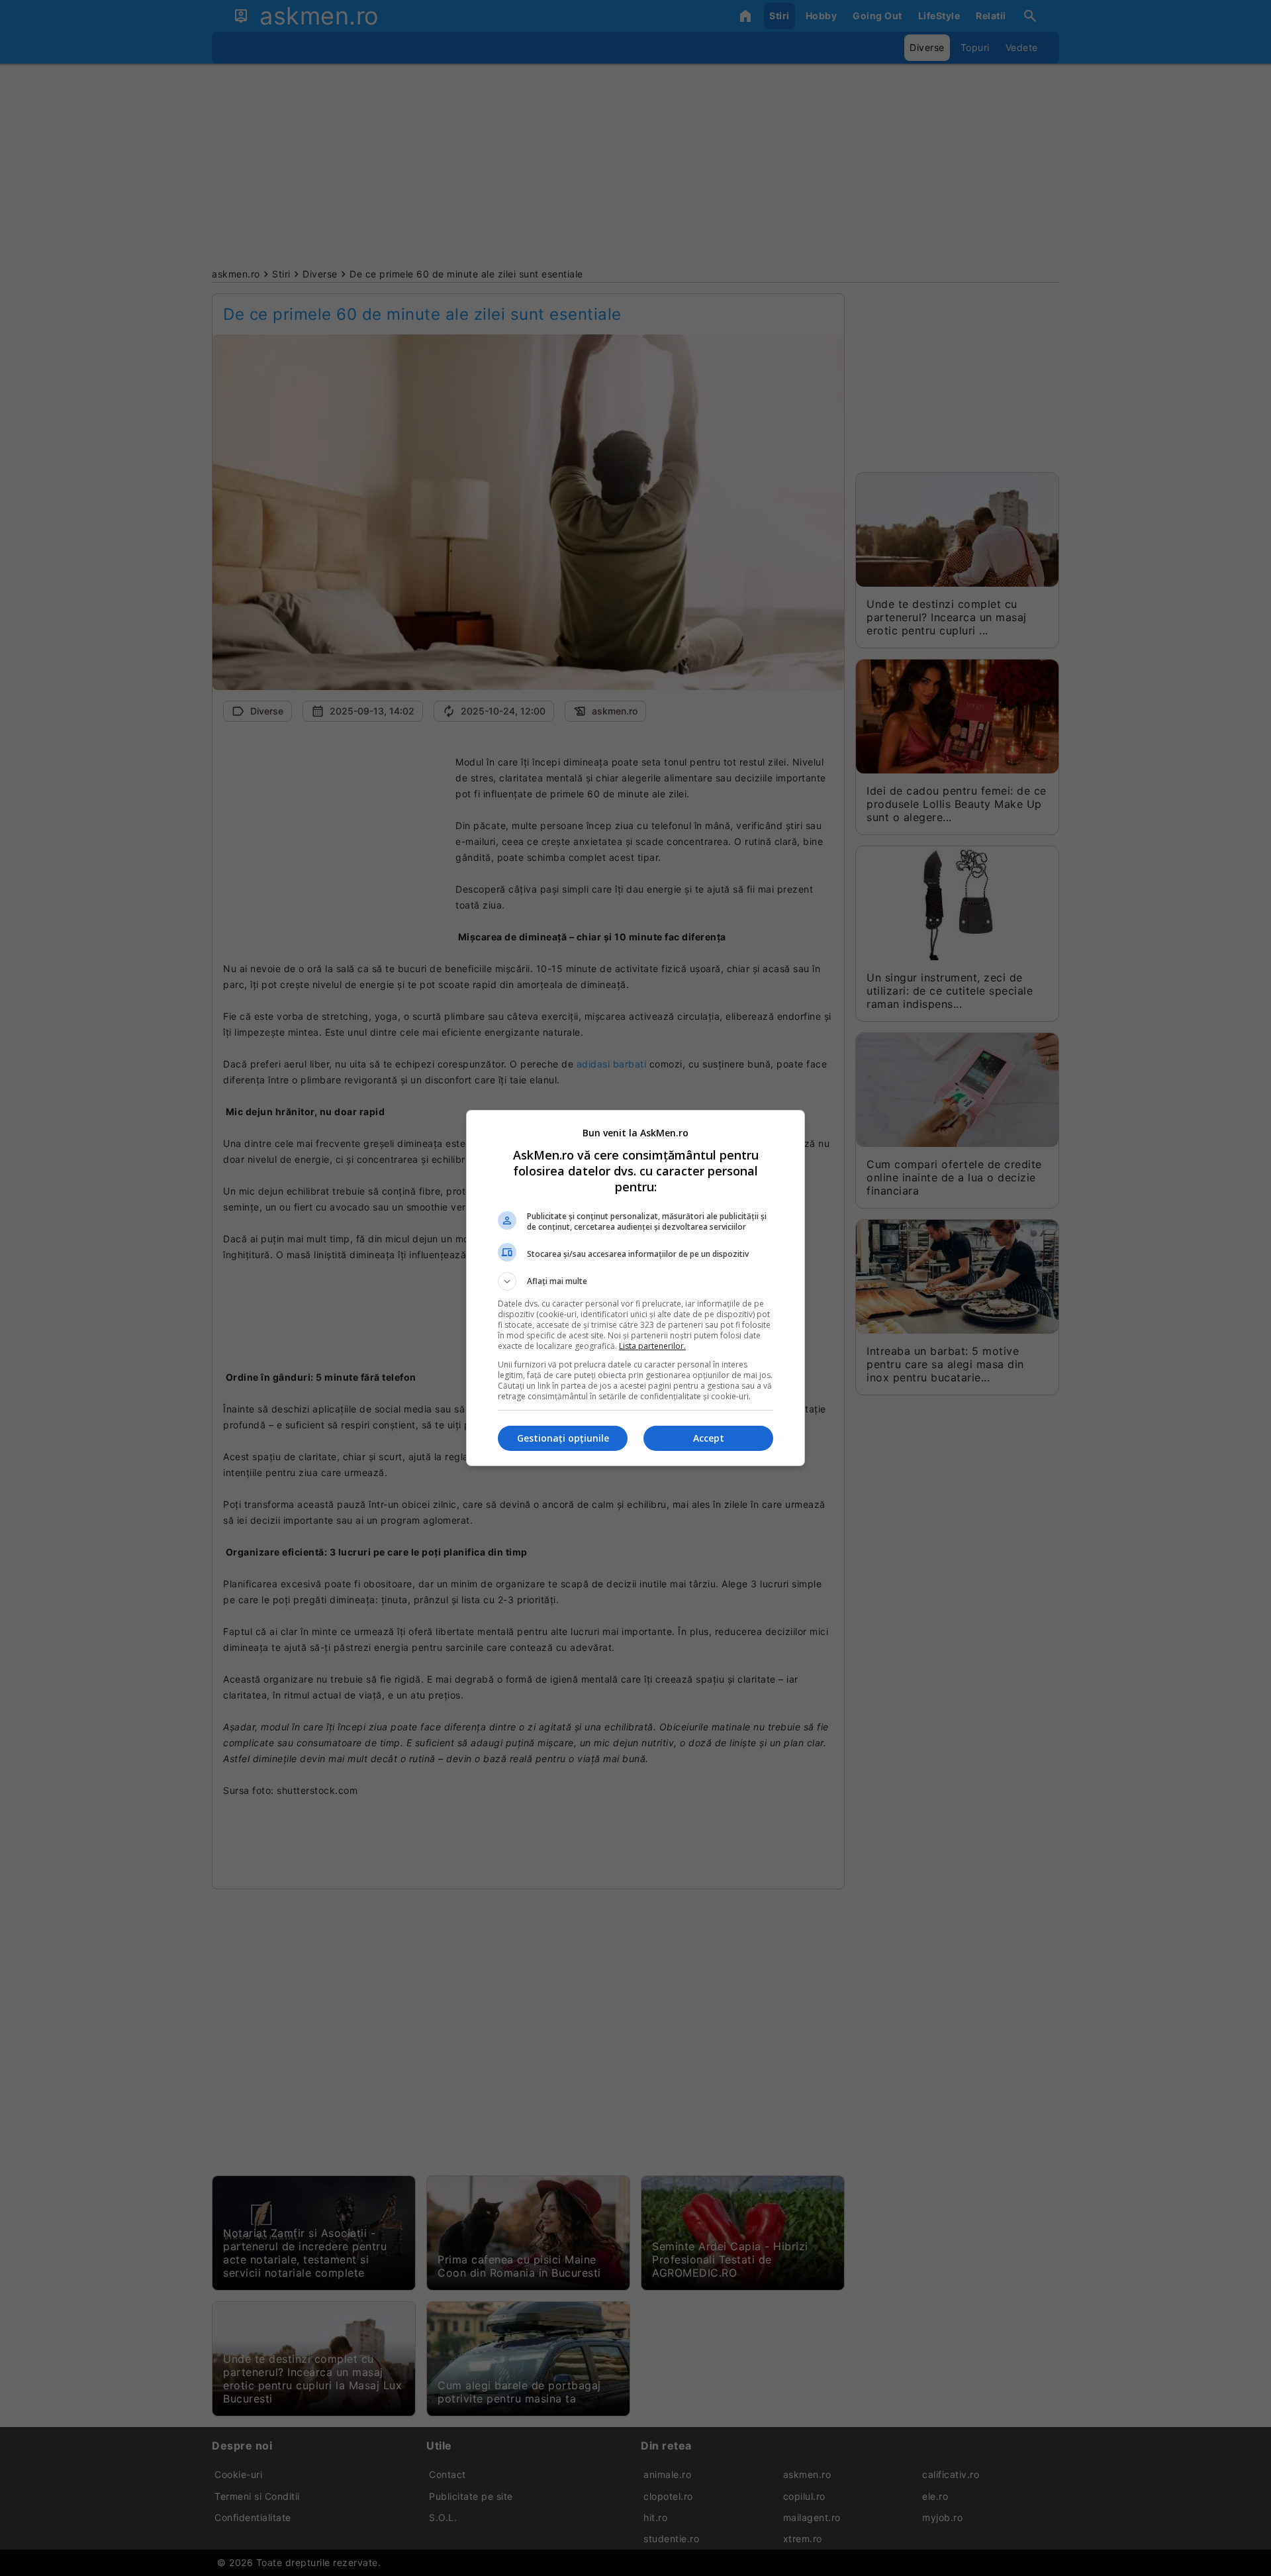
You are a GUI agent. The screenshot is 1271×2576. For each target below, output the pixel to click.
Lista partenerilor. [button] (652, 1346)
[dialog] (635, 1288)
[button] (635, 1281)
